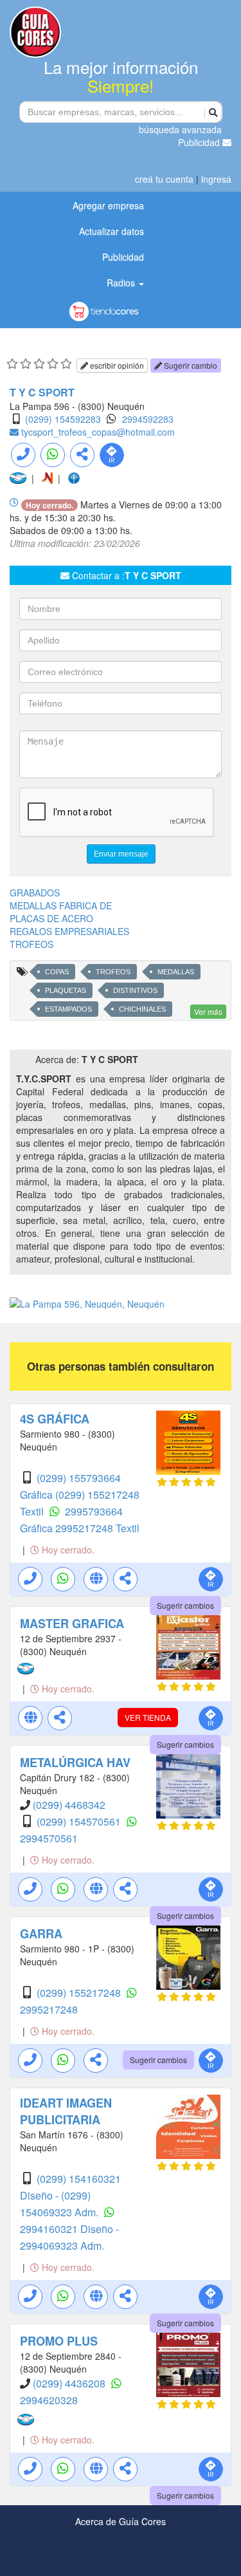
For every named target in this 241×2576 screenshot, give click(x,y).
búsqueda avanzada (180, 129)
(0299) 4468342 (69, 1805)
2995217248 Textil (97, 1528)
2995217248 (49, 2009)
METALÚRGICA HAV (75, 1763)
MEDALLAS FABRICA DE (61, 905)
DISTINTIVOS (135, 990)
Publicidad (200, 142)
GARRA (41, 1934)
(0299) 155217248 (80, 1993)
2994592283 (148, 419)
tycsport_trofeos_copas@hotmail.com (98, 432)
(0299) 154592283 (63, 419)
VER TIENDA (148, 1717)
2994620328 (49, 2400)
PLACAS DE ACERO (51, 918)
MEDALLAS (176, 972)
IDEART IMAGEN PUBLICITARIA (66, 2111)
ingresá (216, 179)
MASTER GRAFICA (72, 1624)
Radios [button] (122, 283)
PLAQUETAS (66, 990)
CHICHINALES (142, 1009)
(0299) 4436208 (70, 2383)
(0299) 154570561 (80, 1821)
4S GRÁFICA (55, 1419)
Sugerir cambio (190, 365)
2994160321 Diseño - (69, 2229)
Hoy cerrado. (67, 1550)
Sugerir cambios (185, 1605)
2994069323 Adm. (62, 2246)
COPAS (57, 972)
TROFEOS (31, 944)
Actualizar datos (112, 231)
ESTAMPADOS (68, 1009)
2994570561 (49, 1838)
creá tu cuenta (164, 179)
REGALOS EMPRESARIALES (69, 931)
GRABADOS (35, 893)
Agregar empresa (108, 205)
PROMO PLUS (59, 2341)
